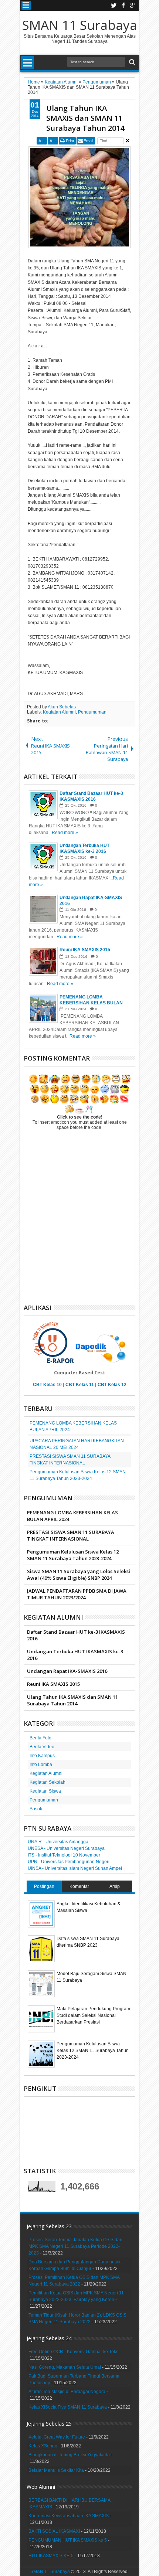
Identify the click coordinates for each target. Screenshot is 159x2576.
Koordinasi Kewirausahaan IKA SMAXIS (69, 2516)
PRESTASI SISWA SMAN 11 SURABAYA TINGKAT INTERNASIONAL (71, 1535)
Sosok (36, 1809)
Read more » (65, 833)
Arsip (115, 1886)
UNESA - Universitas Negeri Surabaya (66, 1848)
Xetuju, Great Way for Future (57, 2437)
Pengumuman (92, 712)
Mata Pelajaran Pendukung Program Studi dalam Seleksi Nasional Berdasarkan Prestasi (93, 2015)
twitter (114, 5)
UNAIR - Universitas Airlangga (58, 1842)
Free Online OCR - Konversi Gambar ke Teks (73, 2352)
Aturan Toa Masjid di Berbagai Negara (67, 2392)
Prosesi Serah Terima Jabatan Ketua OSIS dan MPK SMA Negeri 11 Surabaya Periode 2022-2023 (75, 2246)
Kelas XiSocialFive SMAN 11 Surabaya (68, 2407)
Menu (26, 5)
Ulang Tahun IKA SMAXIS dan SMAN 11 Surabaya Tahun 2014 (85, 118)
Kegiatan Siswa (45, 1791)
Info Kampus (42, 1756)
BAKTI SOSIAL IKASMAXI (54, 2531)
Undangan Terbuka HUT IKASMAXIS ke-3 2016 (75, 1655)
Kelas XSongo (43, 2446)
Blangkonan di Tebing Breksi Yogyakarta (69, 2455)
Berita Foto (40, 1738)
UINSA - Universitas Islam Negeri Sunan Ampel (75, 1868)
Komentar (79, 1886)
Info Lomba (41, 1765)
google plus (133, 5)
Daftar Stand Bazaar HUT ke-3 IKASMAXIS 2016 (76, 1635)
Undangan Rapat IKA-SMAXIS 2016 (67, 1671)
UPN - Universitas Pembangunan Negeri (69, 1862)
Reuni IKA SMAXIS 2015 (53, 1684)
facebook (123, 5)
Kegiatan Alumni (59, 712)
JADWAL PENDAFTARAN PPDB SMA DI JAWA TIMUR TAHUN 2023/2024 (77, 1594)
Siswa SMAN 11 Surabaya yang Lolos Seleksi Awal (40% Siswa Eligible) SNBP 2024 (79, 1575)
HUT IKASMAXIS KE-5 (51, 2556)
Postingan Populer (44, 1888)
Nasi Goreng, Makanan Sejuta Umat (65, 2367)
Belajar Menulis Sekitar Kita (56, 2470)
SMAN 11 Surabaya (80, 25)
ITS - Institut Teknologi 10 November (64, 1855)
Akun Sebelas (62, 707)
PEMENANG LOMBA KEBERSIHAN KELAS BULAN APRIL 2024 (72, 1516)
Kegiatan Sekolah (48, 1782)
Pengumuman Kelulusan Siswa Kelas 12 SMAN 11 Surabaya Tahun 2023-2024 (73, 1555)
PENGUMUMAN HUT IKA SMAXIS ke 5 (68, 2540)
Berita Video (42, 1747)
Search (131, 62)
